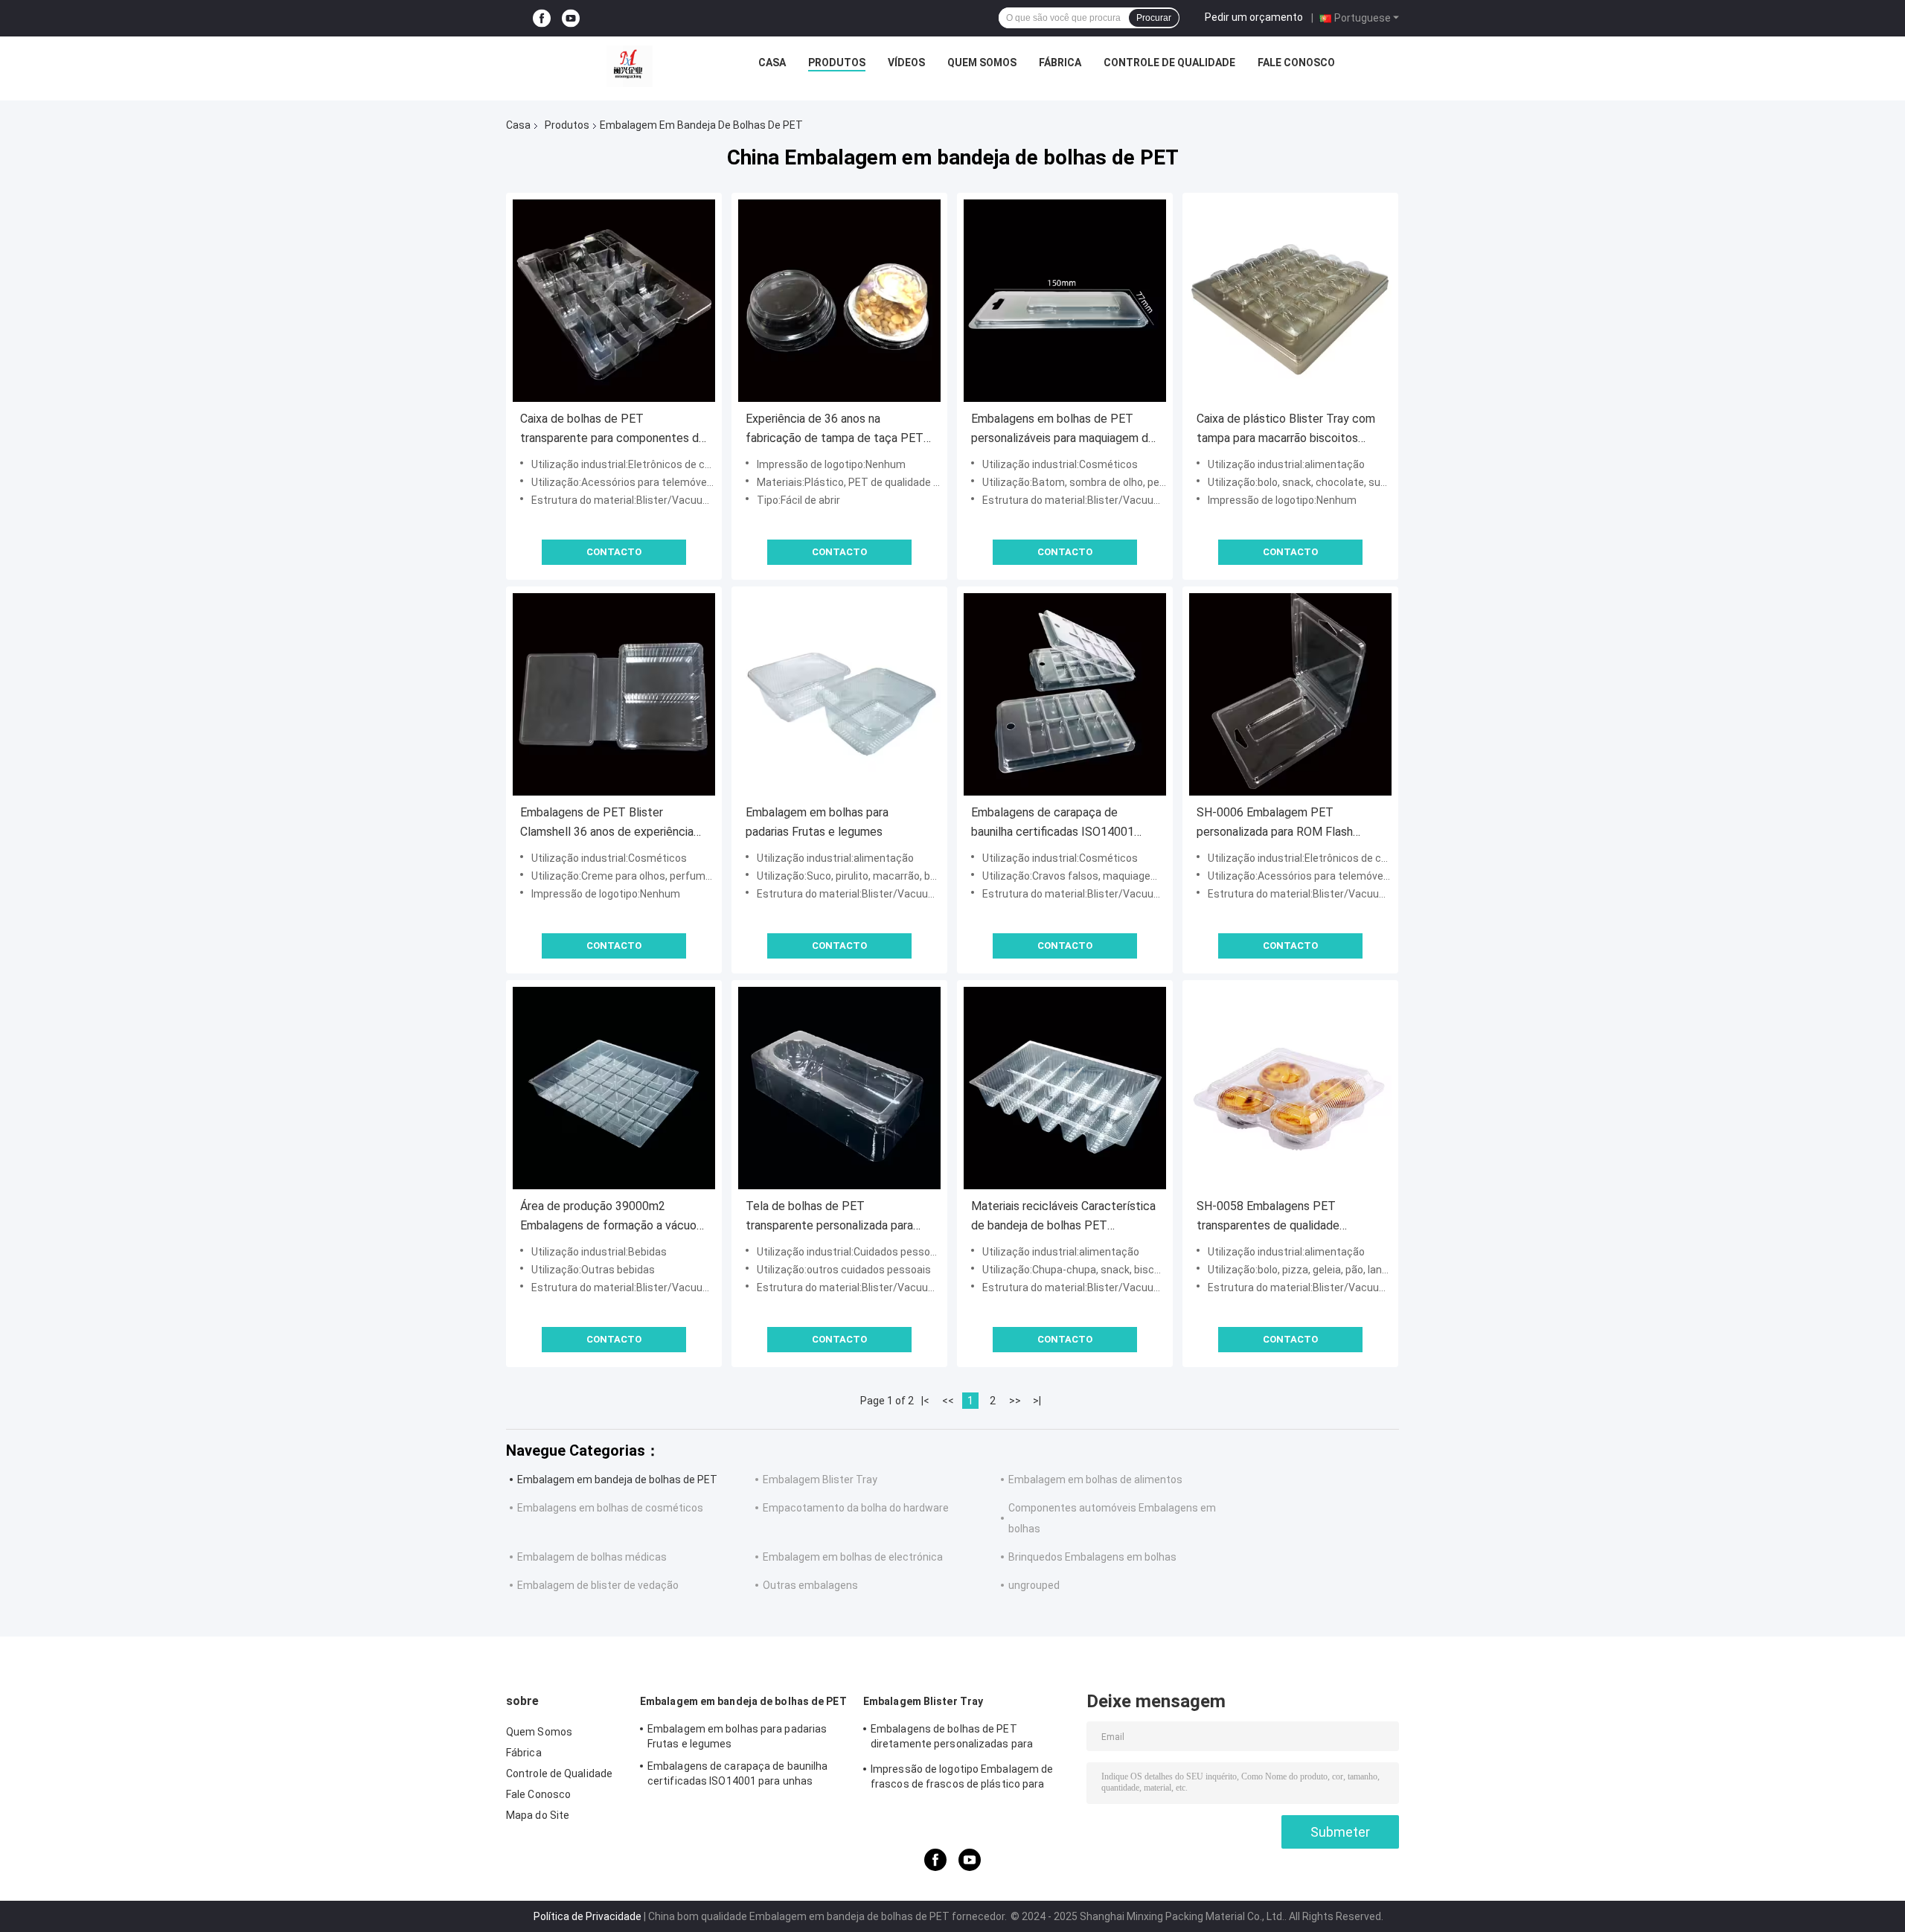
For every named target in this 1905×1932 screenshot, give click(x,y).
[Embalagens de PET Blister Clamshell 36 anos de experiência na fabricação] (614, 694)
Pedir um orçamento (1254, 17)
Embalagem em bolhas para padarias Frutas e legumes (817, 822)
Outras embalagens (810, 1585)
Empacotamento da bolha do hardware (856, 1508)
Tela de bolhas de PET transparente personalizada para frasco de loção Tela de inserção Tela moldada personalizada (832, 1217)
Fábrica (1060, 63)
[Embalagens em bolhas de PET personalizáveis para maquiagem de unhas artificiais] (1065, 301)
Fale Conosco (1296, 63)
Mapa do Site (538, 1815)
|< (925, 1401)
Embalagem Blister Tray (820, 1480)
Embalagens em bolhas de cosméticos (610, 1508)
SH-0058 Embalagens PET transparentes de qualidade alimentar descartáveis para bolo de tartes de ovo (1290, 1217)
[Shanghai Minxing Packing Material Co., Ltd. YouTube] (571, 18)
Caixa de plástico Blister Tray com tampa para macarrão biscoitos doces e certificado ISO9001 (1286, 430)
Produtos (837, 63)
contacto (614, 552)
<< (948, 1401)
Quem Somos (982, 63)
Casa (772, 63)
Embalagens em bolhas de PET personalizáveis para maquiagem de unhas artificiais (1063, 430)
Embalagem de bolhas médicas (592, 1557)
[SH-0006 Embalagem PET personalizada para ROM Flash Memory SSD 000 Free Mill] (1290, 694)
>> (1015, 1401)
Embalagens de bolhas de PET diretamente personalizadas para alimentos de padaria (952, 1739)
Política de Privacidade (587, 1916)
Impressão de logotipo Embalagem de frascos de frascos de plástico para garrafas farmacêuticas (962, 1779)
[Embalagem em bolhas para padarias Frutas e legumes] (839, 694)
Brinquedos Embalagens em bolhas (1092, 1557)
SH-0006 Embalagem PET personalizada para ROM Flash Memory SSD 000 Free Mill (1275, 823)
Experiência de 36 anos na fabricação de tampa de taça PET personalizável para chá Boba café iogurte (835, 430)
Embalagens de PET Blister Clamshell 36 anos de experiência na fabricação (607, 823)
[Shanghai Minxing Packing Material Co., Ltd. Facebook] (542, 18)
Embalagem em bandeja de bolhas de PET (617, 1480)
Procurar (1154, 18)
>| (1037, 1401)
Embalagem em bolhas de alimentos (1095, 1480)
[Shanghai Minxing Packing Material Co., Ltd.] (630, 66)
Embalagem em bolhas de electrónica (853, 1557)
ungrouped (1034, 1585)
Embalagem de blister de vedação (598, 1585)
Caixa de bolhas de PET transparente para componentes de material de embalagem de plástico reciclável (613, 430)
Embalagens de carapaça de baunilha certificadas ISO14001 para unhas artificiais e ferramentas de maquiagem (1062, 823)
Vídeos (906, 63)
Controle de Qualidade (1169, 63)
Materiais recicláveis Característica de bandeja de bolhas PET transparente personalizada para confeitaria (1063, 1217)
